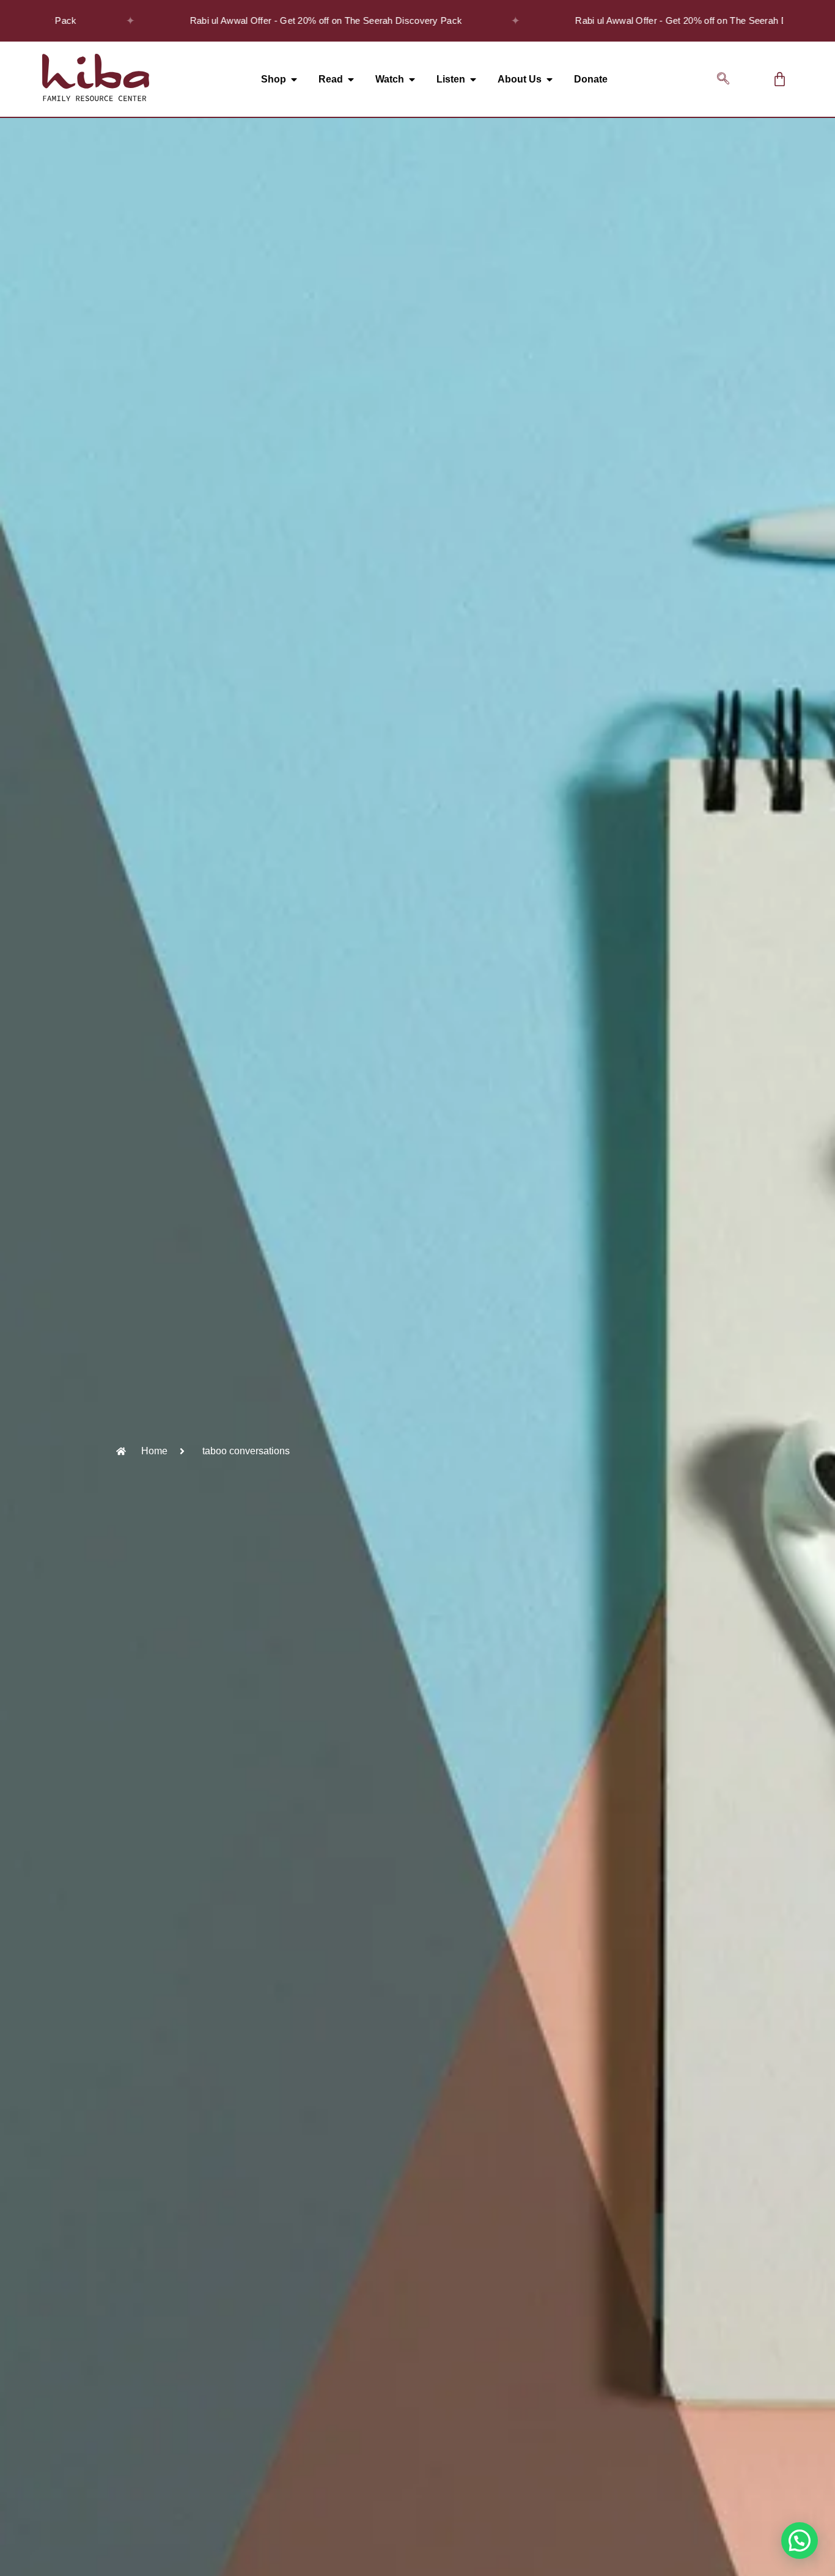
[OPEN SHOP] (294, 79)
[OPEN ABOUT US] (550, 79)
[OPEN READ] (351, 79)
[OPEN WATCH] (412, 79)
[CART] (780, 79)
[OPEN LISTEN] (473, 79)
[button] (723, 79)
